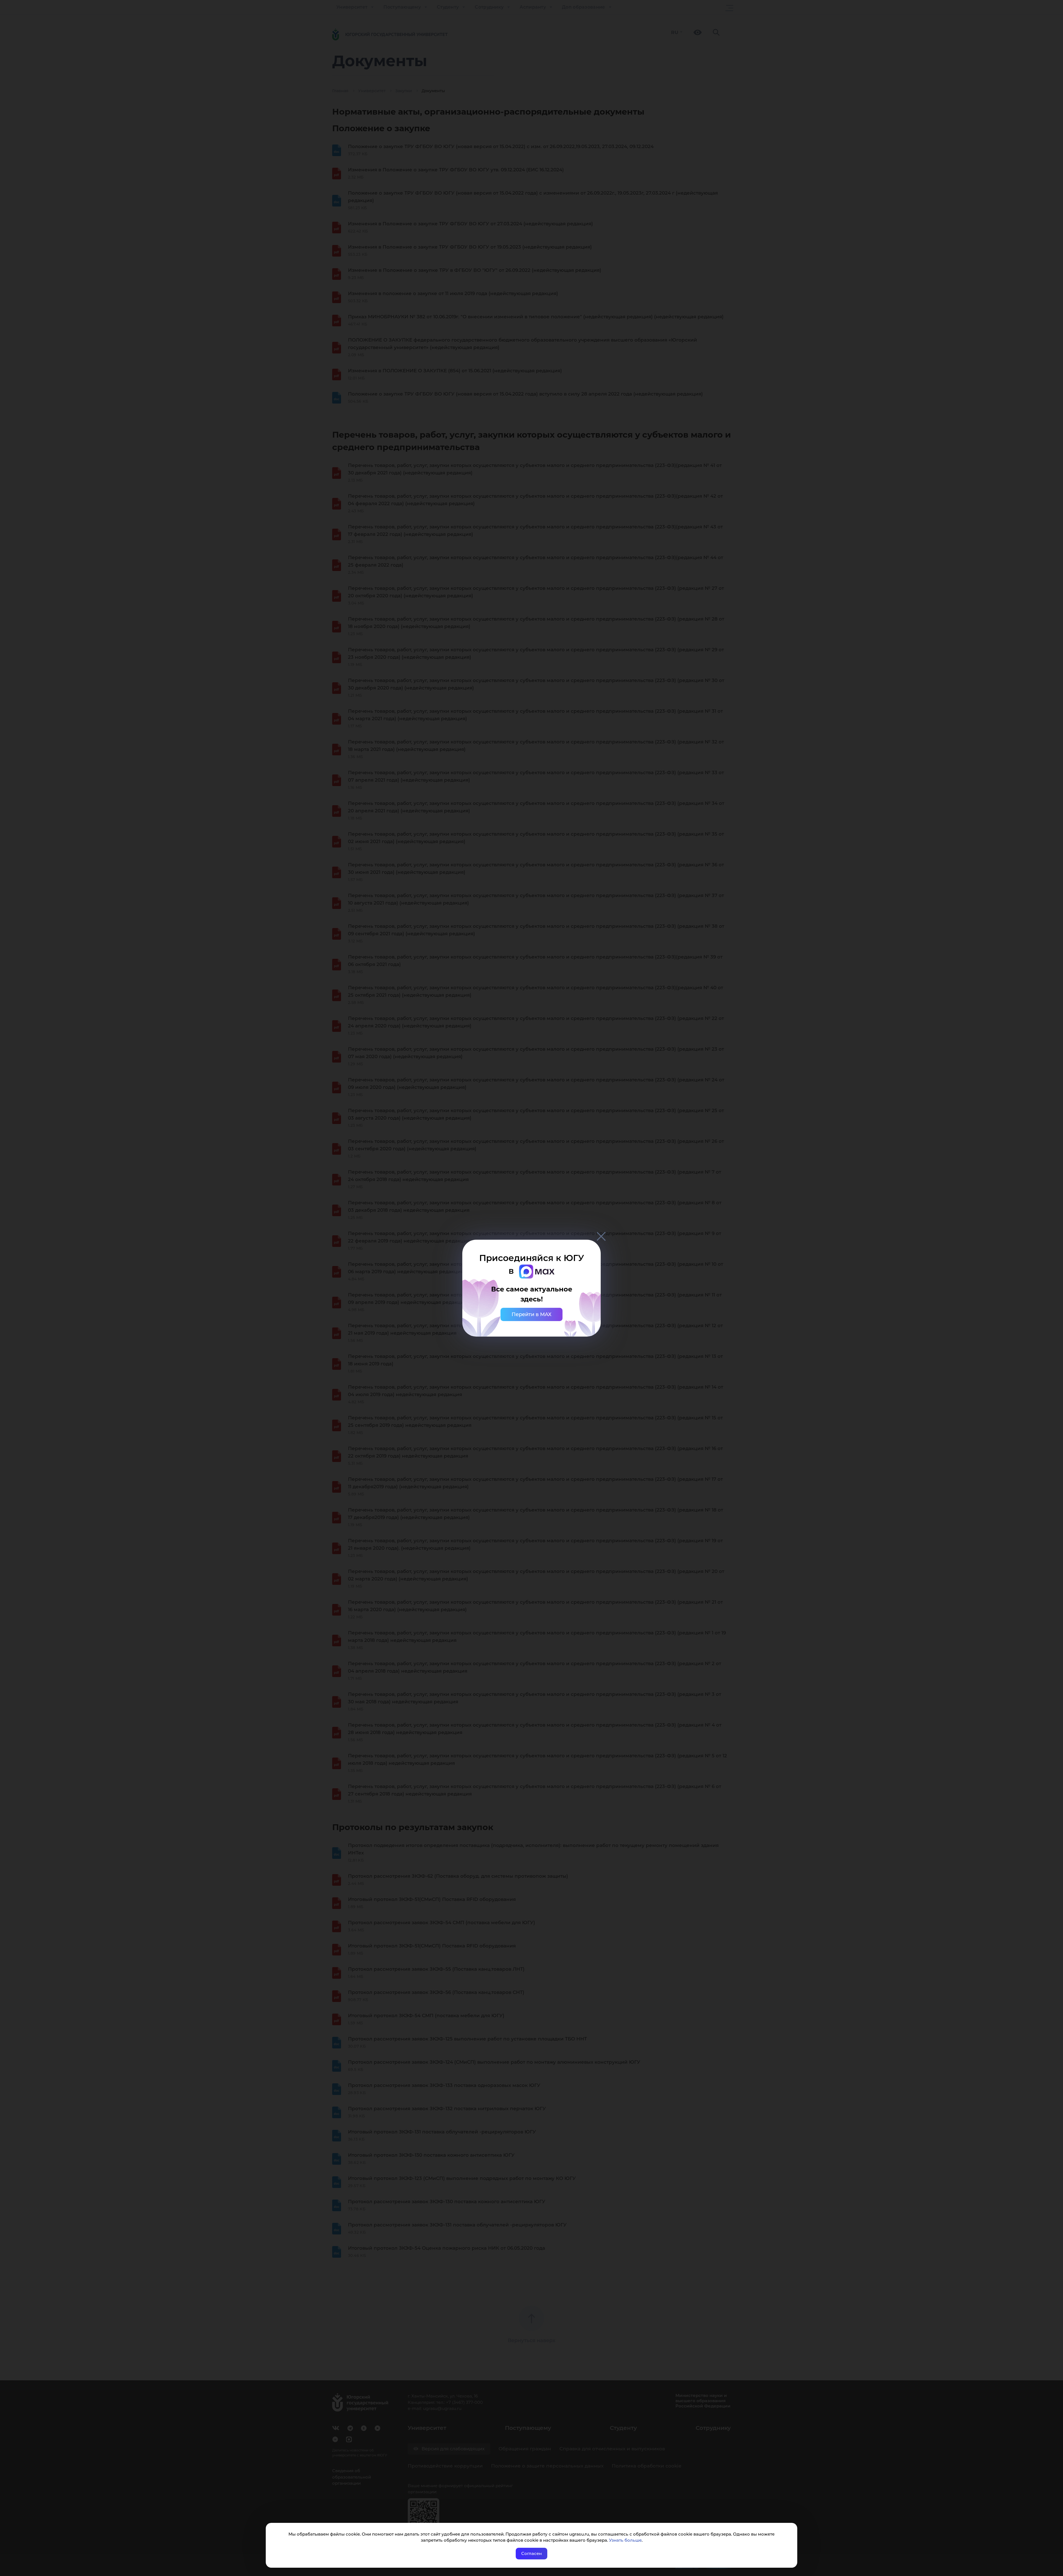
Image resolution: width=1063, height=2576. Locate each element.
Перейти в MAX (531, 1314)
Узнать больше (625, 2540)
